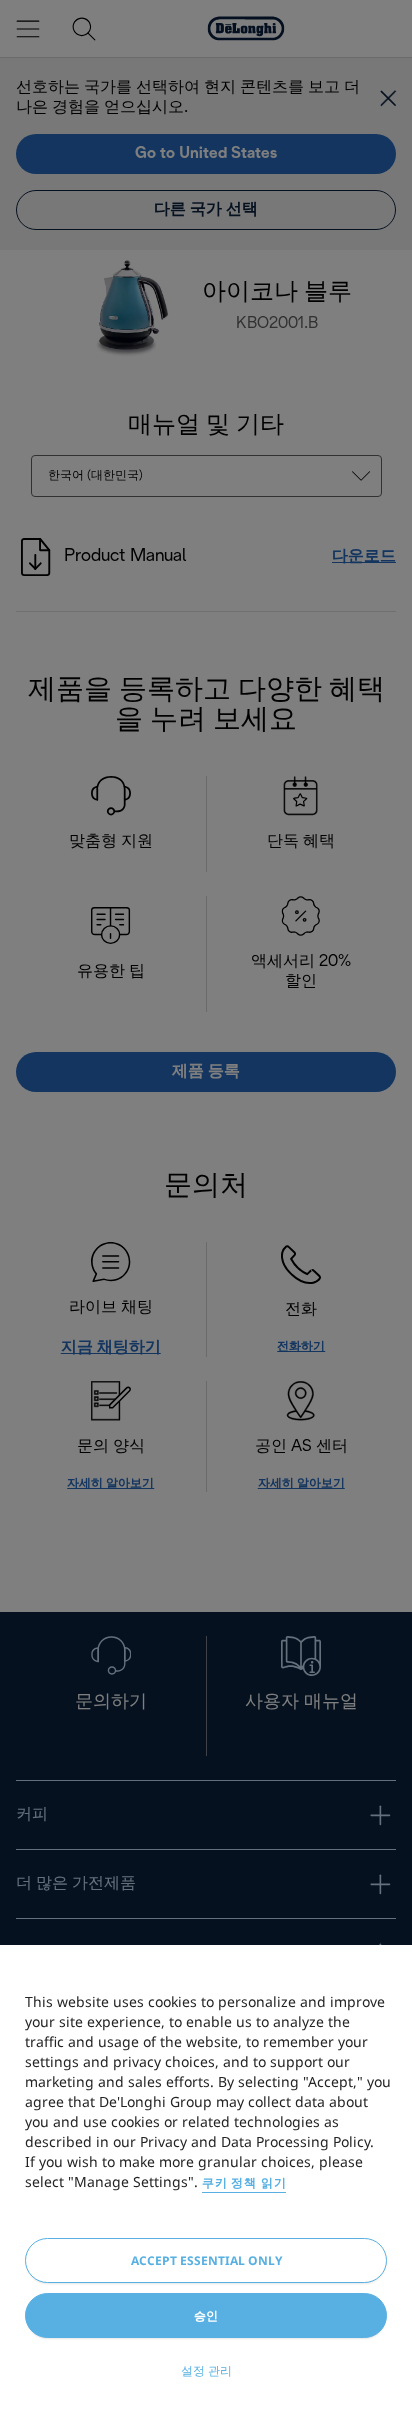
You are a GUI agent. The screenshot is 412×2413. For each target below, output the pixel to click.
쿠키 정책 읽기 (244, 2182)
